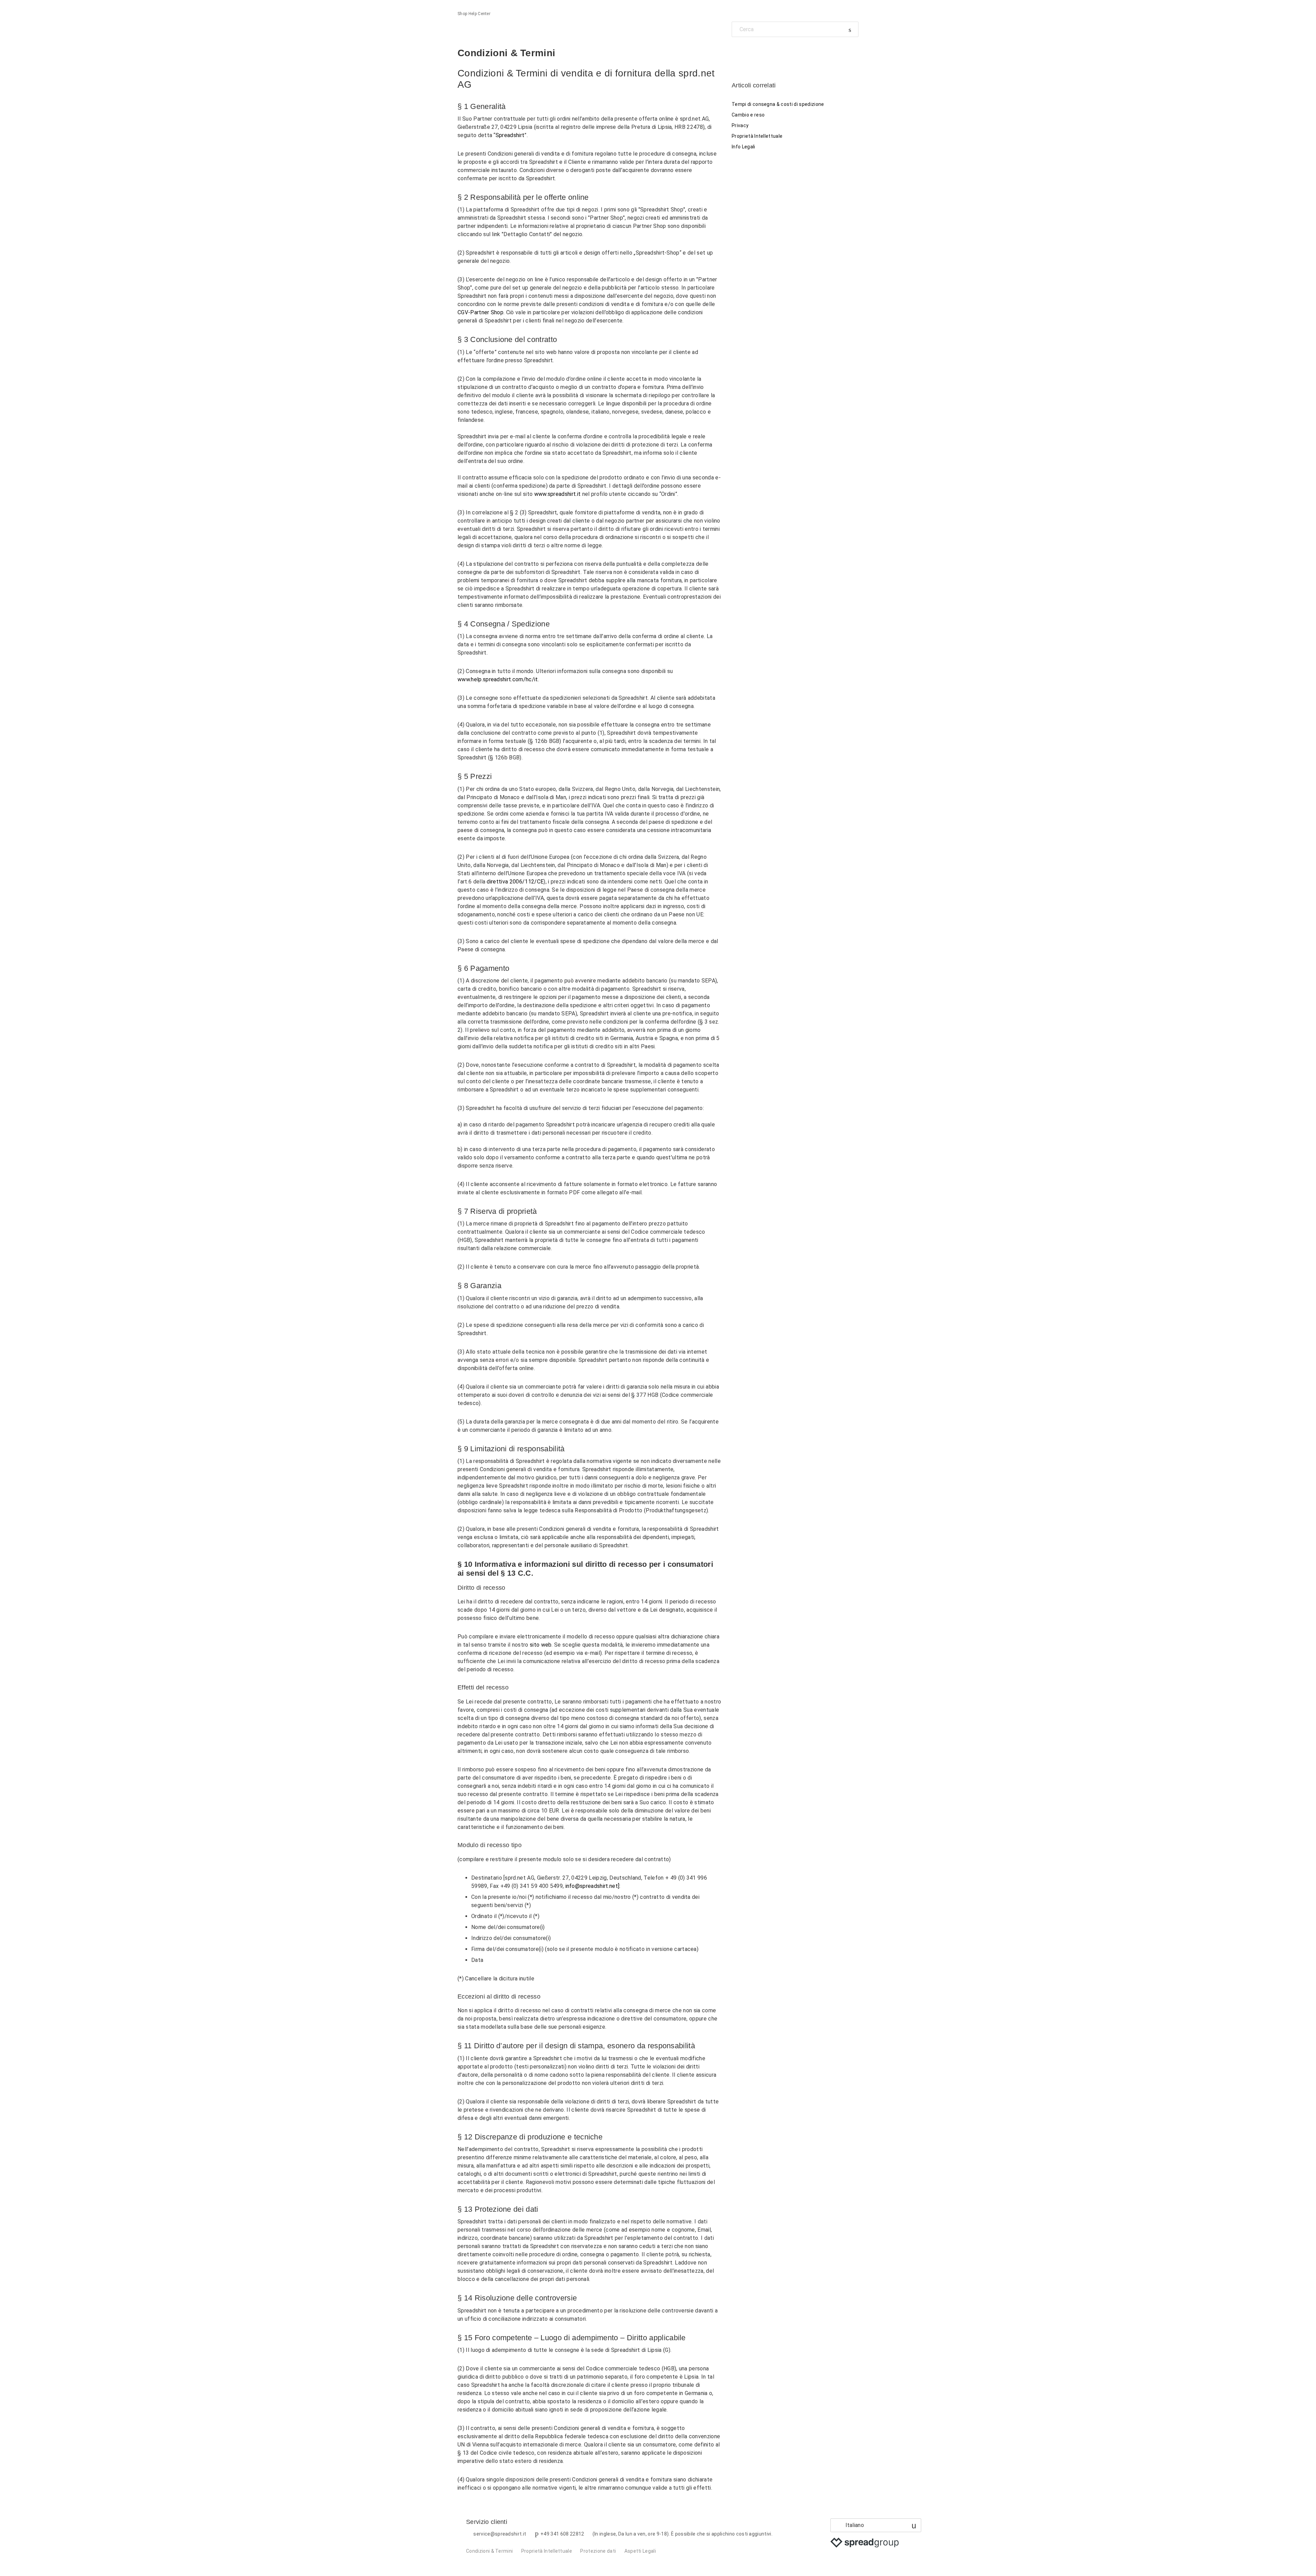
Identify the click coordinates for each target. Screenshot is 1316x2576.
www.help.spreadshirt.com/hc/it (498, 679)
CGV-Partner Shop (480, 312)
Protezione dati (598, 2551)
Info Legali (744, 147)
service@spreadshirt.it (500, 2534)
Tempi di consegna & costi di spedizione (778, 104)
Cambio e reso (748, 115)
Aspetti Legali (640, 2551)
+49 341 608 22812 (562, 2534)
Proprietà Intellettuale (757, 136)
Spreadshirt (510, 135)
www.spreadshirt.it (558, 494)
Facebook (737, 53)
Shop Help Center (474, 14)
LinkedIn (761, 53)
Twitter (749, 53)
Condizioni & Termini (489, 2551)
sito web (541, 1645)
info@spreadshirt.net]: (593, 1886)
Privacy (740, 125)
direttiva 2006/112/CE (515, 882)
